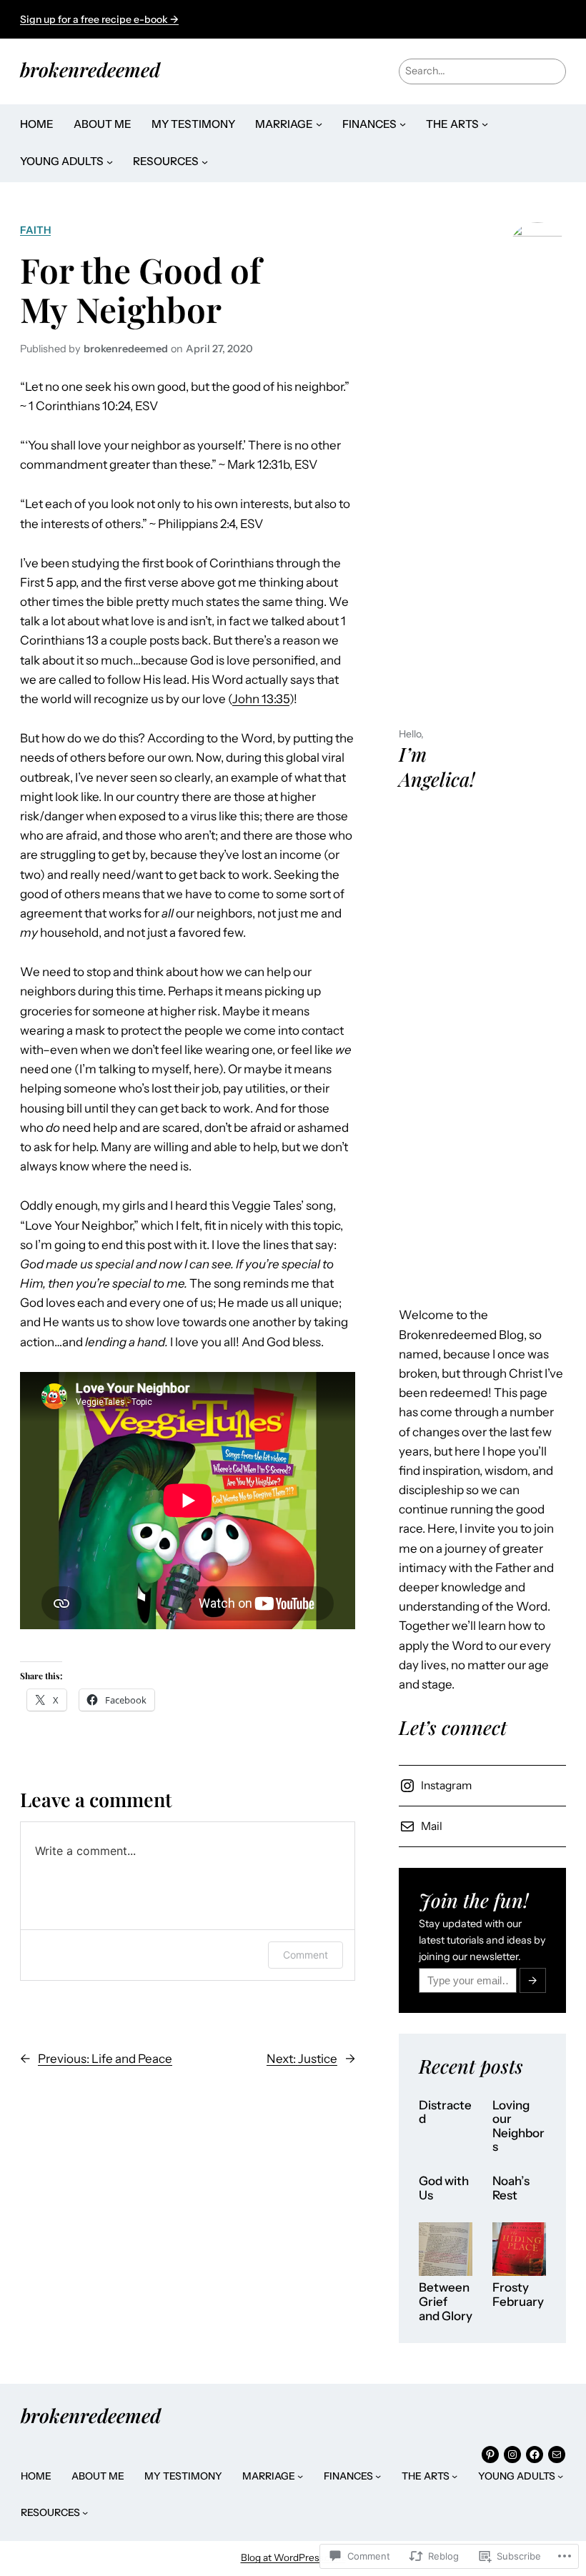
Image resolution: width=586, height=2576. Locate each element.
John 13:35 (261, 699)
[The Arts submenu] (485, 124)
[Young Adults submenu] (110, 162)
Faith (35, 230)
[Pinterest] (490, 2455)
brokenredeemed (90, 69)
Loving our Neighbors (518, 2127)
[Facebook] (535, 2455)
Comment (306, 1955)
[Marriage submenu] (319, 124)
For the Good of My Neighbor (140, 289)
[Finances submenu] (403, 124)
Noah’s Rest (511, 2188)
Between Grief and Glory (446, 2302)
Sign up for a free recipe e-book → (99, 19)
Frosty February (518, 2295)
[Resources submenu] (205, 162)
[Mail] (557, 2455)
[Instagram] (512, 2455)
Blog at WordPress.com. (293, 2557)
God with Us (444, 2188)
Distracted (445, 2113)
